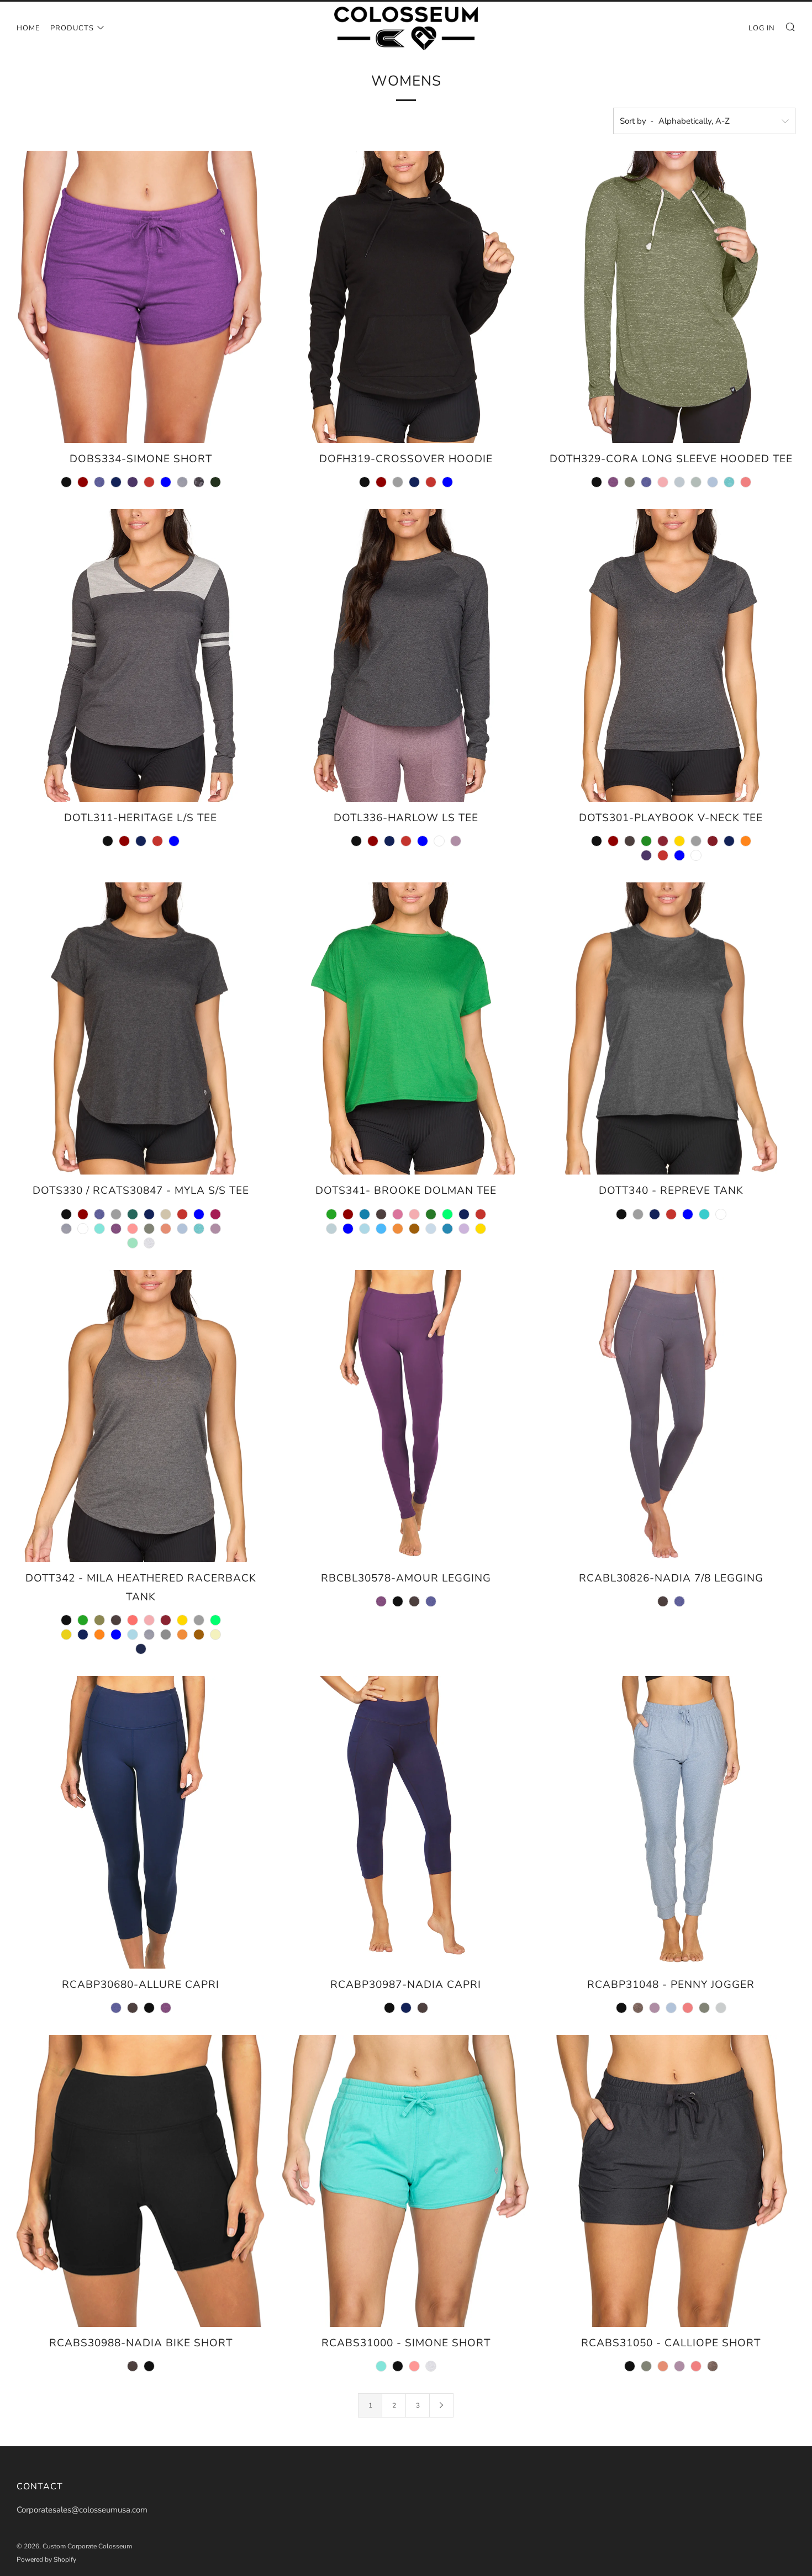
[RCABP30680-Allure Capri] (141, 1822)
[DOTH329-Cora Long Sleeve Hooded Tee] (671, 297)
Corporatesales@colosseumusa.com (82, 2510)
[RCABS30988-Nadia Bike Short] (141, 2181)
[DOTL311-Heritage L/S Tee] (141, 655)
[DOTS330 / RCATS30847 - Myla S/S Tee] (141, 1028)
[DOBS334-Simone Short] (141, 297)
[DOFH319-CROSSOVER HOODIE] (406, 297)
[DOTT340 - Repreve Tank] (671, 1028)
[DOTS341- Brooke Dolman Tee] (406, 1028)
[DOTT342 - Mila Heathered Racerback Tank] (141, 1416)
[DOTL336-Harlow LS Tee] (406, 655)
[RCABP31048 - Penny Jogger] (671, 1822)
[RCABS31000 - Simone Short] (406, 2181)
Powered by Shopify (46, 2559)
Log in (762, 28)
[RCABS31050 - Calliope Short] (671, 2181)
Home (28, 28)
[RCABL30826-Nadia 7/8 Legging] (671, 1416)
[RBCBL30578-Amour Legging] (406, 1416)
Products (72, 28)
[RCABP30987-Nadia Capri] (406, 1822)
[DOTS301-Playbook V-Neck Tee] (671, 655)
